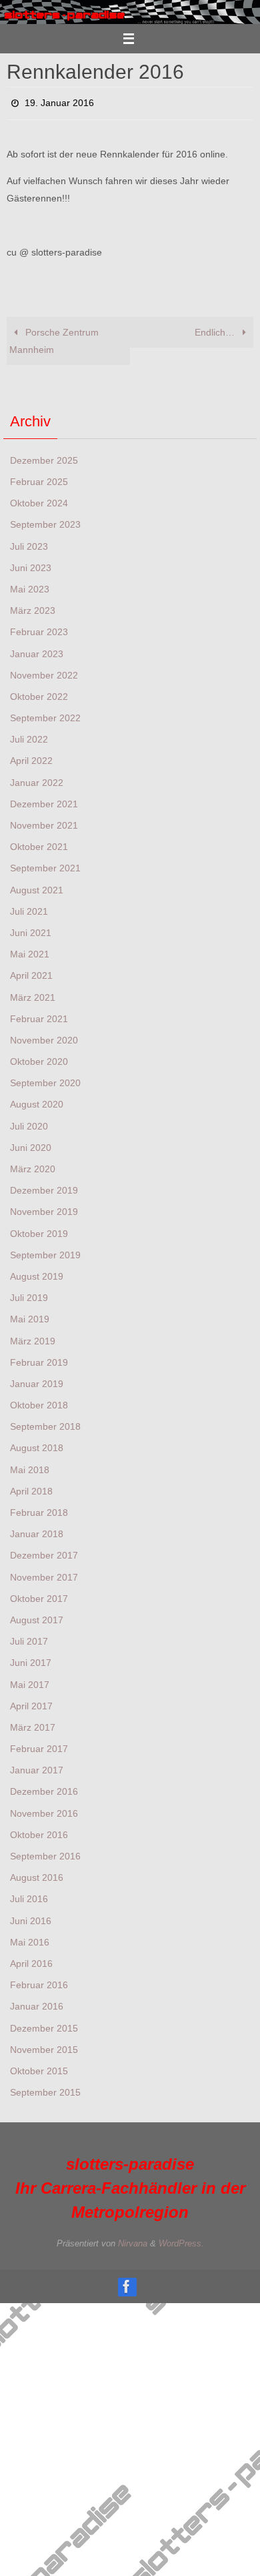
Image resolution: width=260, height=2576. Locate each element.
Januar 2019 (37, 1380)
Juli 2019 (29, 1294)
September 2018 (45, 1423)
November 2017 (44, 1573)
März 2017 (33, 1723)
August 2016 (37, 1874)
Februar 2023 (39, 628)
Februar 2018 (39, 1509)
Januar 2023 (37, 650)
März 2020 (33, 1165)
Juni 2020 (31, 1144)
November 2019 (44, 1208)
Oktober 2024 (39, 500)
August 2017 (37, 1616)
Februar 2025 (39, 478)
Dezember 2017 (44, 1552)
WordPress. (181, 2240)
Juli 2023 (29, 542)
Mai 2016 (30, 1938)
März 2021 (33, 993)
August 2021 (37, 886)
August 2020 (37, 1101)
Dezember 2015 (44, 2024)
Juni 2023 (31, 564)
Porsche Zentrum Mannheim (54, 338)
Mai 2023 (30, 585)
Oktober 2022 (39, 693)
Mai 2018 (30, 1466)
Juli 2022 (29, 736)
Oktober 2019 (39, 1230)
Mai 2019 (30, 1316)
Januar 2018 (37, 1531)
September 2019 (45, 1251)
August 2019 (37, 1272)
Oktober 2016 (39, 1831)
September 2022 (45, 715)
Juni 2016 (31, 1917)
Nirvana (133, 2240)
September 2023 (45, 521)
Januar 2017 (37, 1767)
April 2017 (31, 1702)
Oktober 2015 (39, 2067)
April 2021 (31, 972)
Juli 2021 (29, 907)
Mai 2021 (30, 951)
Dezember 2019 (44, 1187)
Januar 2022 (37, 779)
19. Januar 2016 (59, 101)
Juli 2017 (29, 1638)
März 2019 (33, 1337)
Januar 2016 (37, 2003)
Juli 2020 (29, 1122)
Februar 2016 (39, 1982)
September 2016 (45, 1852)
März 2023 (33, 607)
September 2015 (45, 2089)
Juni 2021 (31, 929)
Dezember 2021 (44, 800)
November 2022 (44, 671)
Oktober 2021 (39, 843)
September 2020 (45, 1080)
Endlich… (216, 329)
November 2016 (44, 1809)
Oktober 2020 (39, 1058)
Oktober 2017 (39, 1595)
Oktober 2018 (39, 1402)
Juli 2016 (29, 1895)
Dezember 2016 (44, 1788)
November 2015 (44, 2046)
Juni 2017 (31, 1659)
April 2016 (31, 1960)
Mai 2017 (30, 1681)
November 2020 (44, 1036)
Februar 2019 (39, 1358)
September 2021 (45, 865)
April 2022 (31, 757)
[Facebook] (127, 2282)
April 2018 (31, 1487)
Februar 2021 (39, 1015)
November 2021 (44, 821)
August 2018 (37, 1444)
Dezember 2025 (44, 456)
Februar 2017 (39, 1745)
